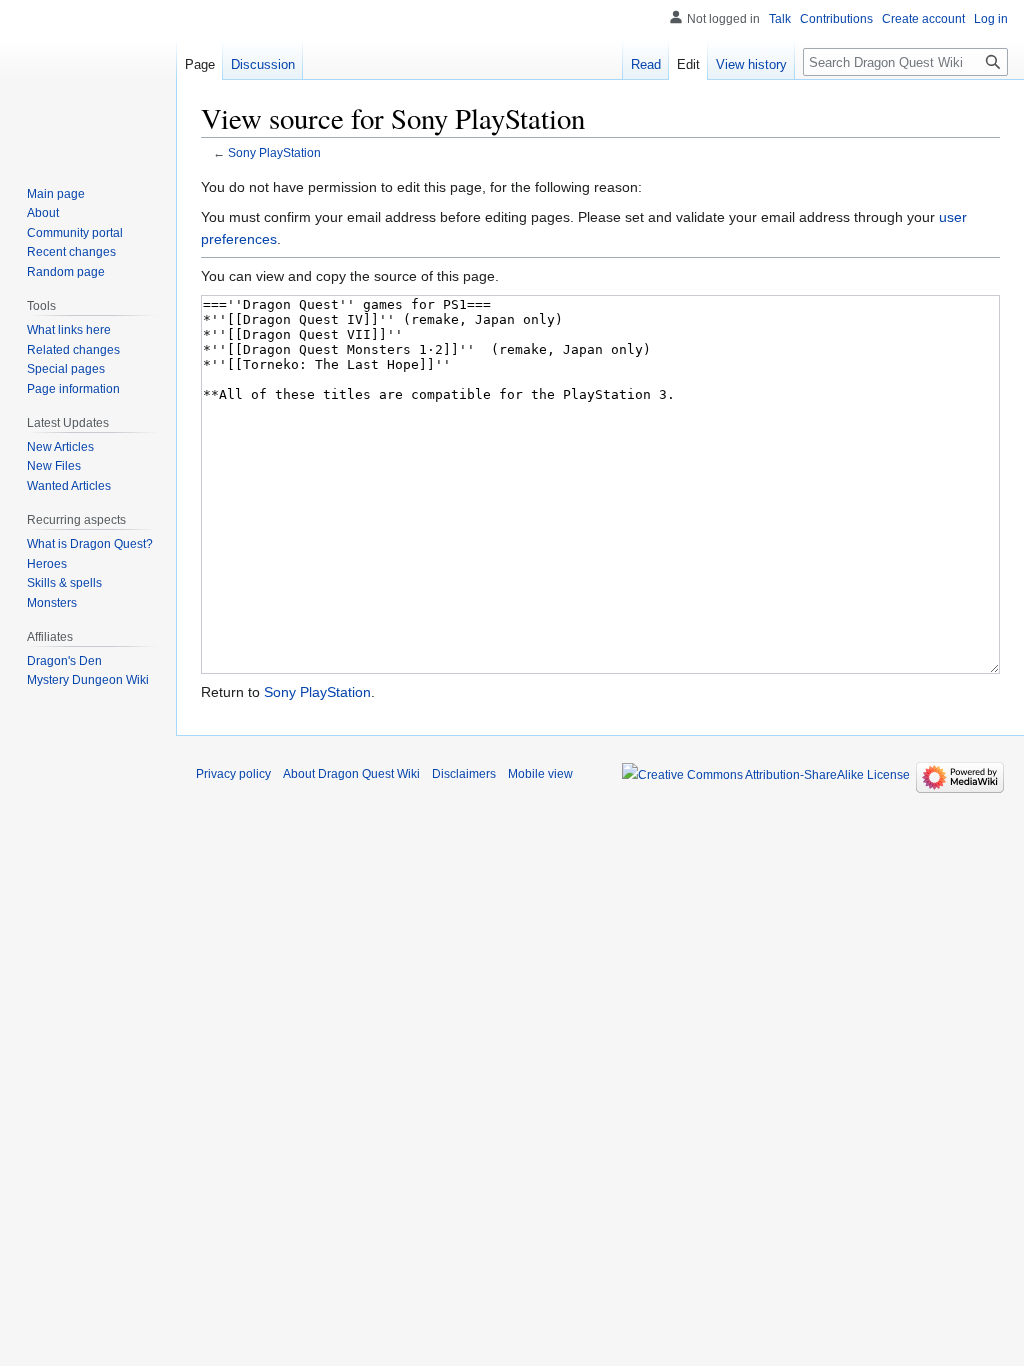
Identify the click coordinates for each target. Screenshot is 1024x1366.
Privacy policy (233, 774)
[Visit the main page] (88, 80)
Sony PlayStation (274, 152)
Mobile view (540, 774)
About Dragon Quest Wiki (351, 774)
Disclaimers (464, 774)
